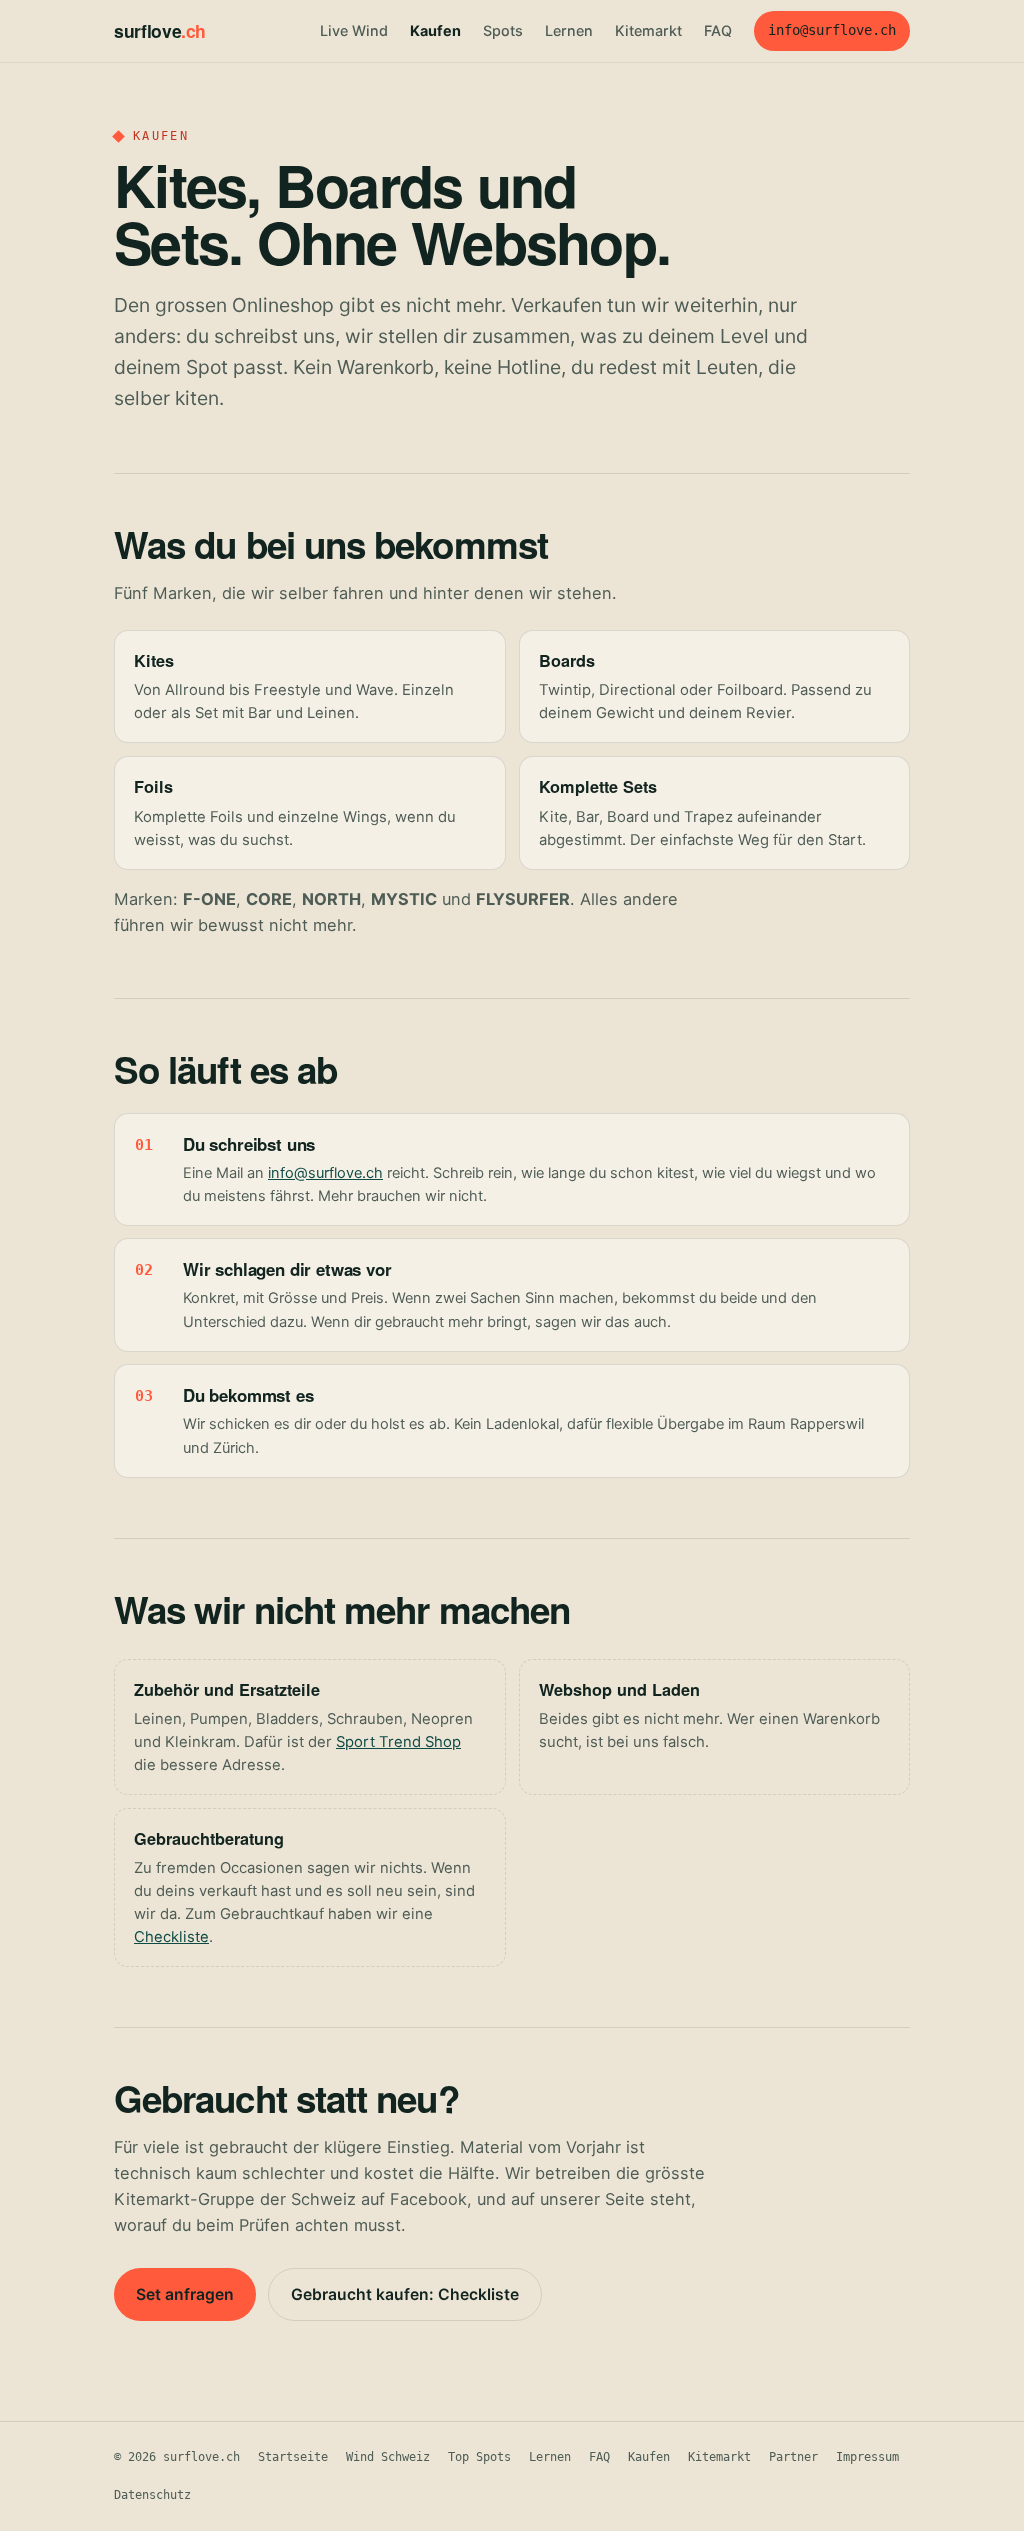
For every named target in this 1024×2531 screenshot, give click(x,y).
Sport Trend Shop (398, 1742)
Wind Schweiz (388, 2457)
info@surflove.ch (832, 30)
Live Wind (354, 30)
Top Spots (479, 2457)
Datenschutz (152, 2495)
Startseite (293, 2457)
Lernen (569, 30)
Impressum (867, 2457)
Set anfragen (185, 2294)
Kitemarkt (648, 30)
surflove (160, 30)
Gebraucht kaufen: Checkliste (405, 2294)
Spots (503, 30)
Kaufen (435, 30)
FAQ (718, 30)
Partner (793, 2457)
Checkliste (171, 1937)
